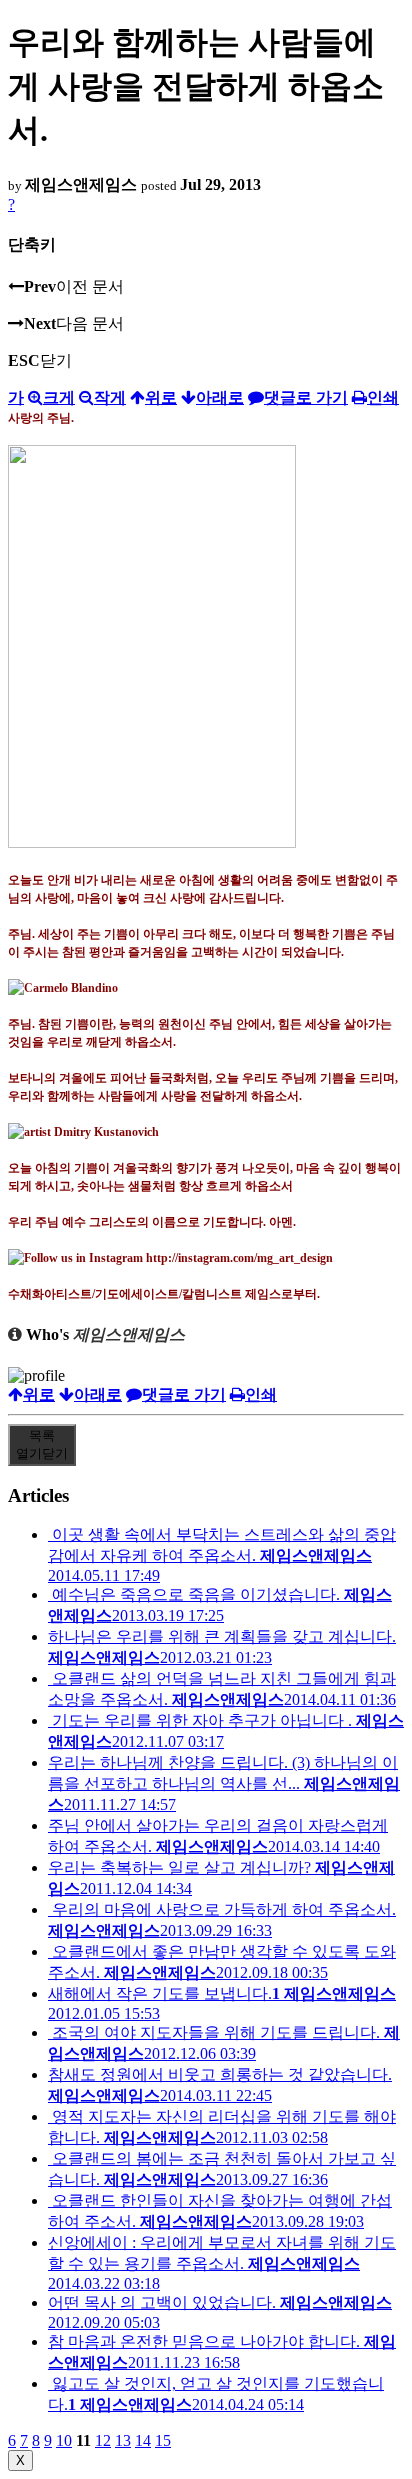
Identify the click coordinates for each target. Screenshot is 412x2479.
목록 (42, 1444)
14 (143, 2440)
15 (163, 2440)
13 (123, 2440)
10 (64, 2440)
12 (103, 2440)
